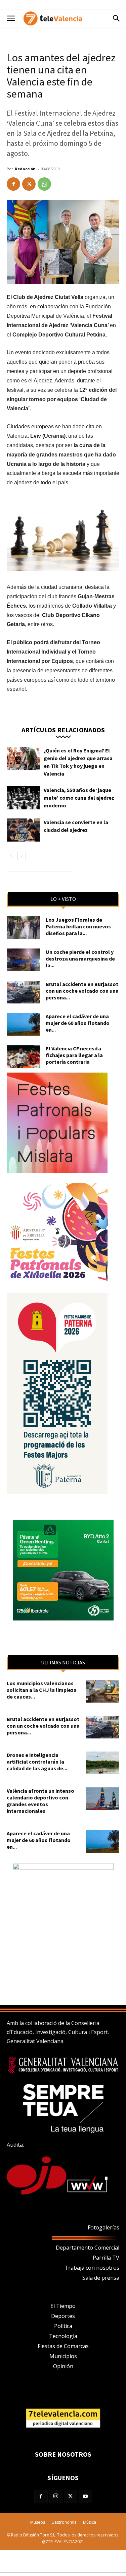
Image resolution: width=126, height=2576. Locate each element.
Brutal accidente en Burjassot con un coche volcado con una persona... (82, 991)
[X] (29, 184)
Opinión (63, 2366)
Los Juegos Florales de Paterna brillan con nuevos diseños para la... (78, 926)
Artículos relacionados (63, 729)
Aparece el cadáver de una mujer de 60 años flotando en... (78, 1023)
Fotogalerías (103, 2227)
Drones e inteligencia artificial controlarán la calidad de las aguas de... (37, 1762)
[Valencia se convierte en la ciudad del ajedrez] (24, 830)
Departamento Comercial (88, 2248)
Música (90, 2522)
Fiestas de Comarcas (63, 2346)
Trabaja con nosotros (92, 2268)
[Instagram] (56, 2497)
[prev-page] (11, 856)
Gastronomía (64, 2522)
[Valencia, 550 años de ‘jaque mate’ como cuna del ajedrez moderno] (24, 798)
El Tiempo (63, 2306)
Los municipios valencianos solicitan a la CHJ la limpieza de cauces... (42, 1690)
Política (63, 2326)
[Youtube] (85, 2497)
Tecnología (63, 2336)
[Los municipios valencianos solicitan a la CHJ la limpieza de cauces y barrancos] (102, 1691)
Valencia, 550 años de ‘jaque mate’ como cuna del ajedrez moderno (79, 798)
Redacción (25, 169)
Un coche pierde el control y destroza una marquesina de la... (80, 959)
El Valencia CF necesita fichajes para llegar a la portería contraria (74, 1055)
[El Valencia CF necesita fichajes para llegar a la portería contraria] (24, 1057)
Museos (38, 2522)
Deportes (63, 2316)
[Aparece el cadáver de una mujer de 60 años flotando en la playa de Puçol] (24, 1024)
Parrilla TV (106, 2258)
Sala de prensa (101, 2278)
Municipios (63, 2356)
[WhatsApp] (44, 184)
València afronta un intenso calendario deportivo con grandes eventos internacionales (40, 1801)
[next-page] (22, 856)
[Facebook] (13, 184)
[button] (11, 18)
